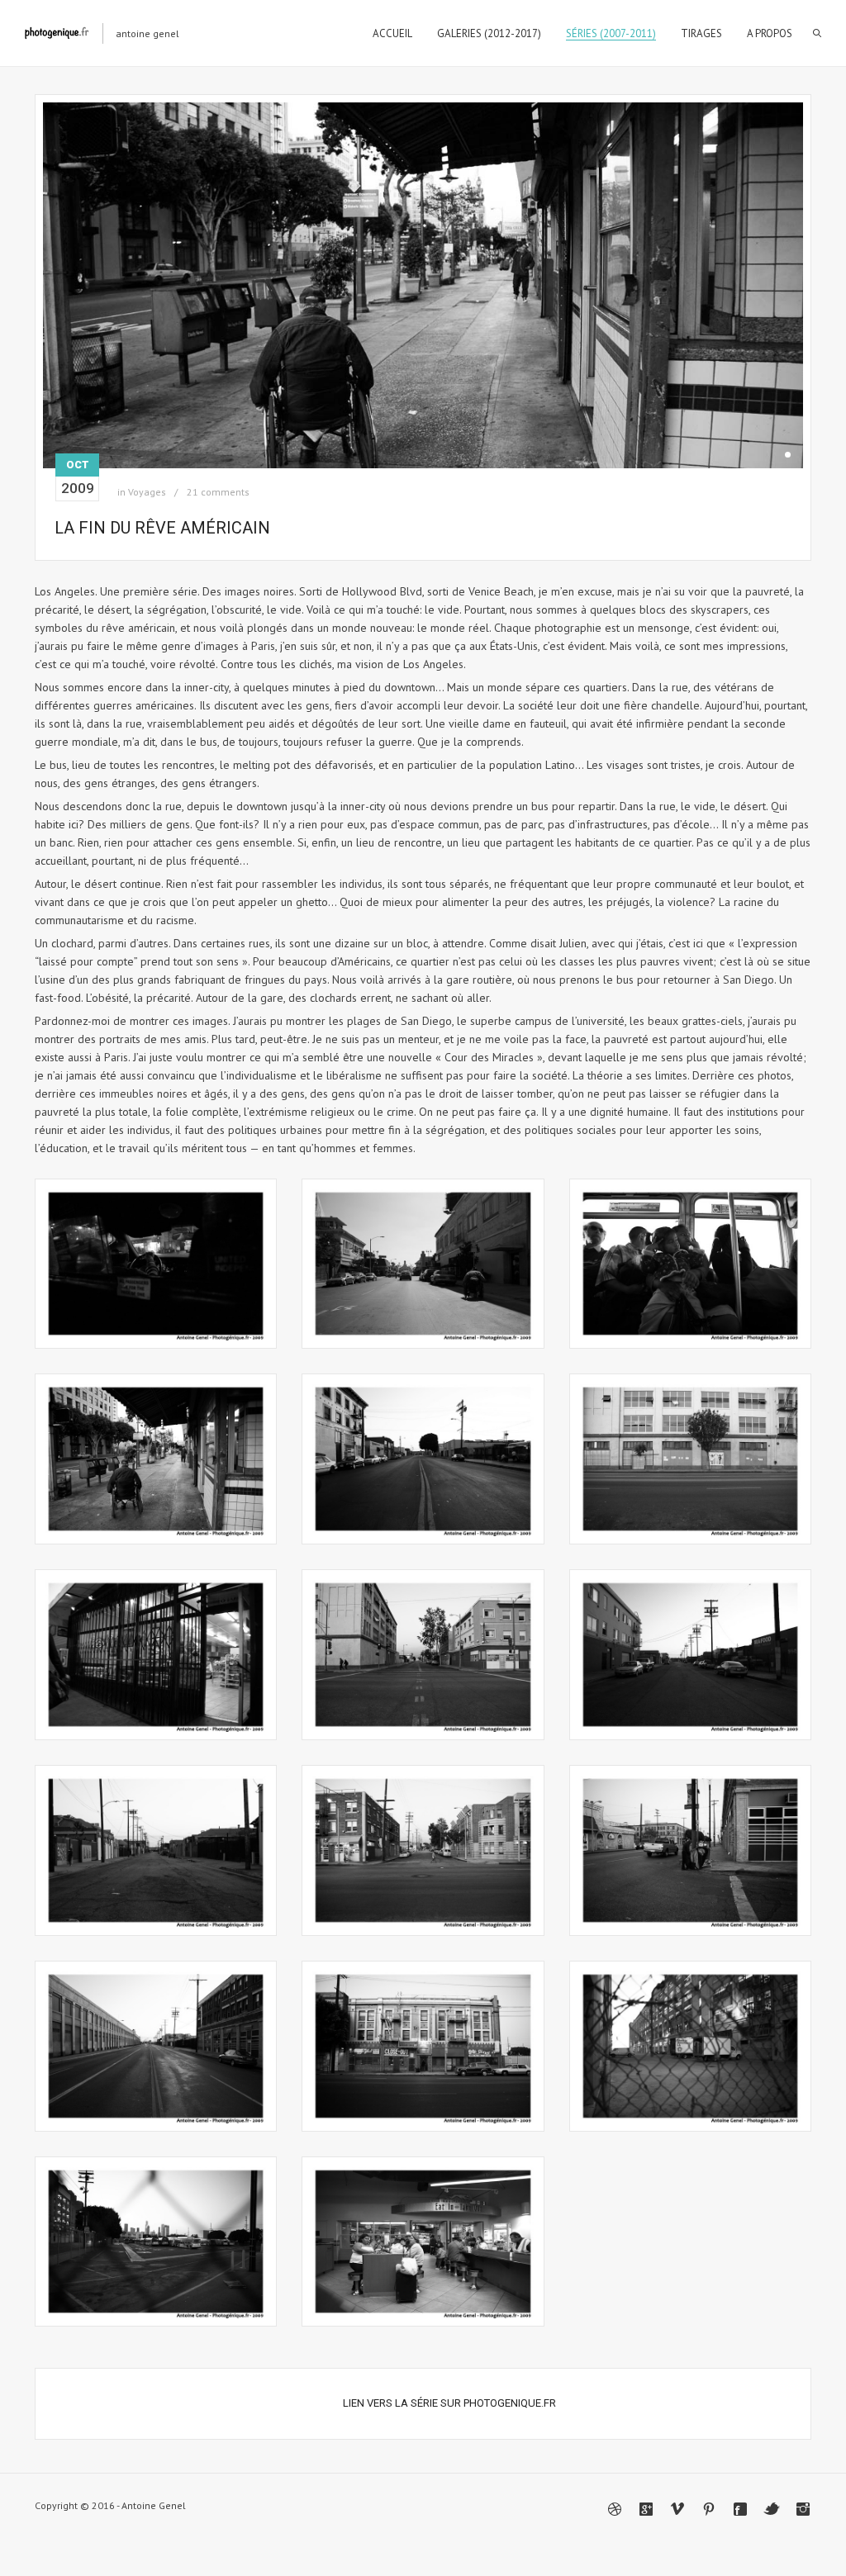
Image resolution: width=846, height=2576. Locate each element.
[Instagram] (803, 2509)
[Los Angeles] (156, 1264)
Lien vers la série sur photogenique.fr (449, 2403)
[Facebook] (740, 2509)
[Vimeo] (677, 2509)
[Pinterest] (709, 2509)
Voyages (147, 492)
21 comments (218, 492)
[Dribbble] (615, 2509)
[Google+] (646, 2509)
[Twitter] (772, 2509)
